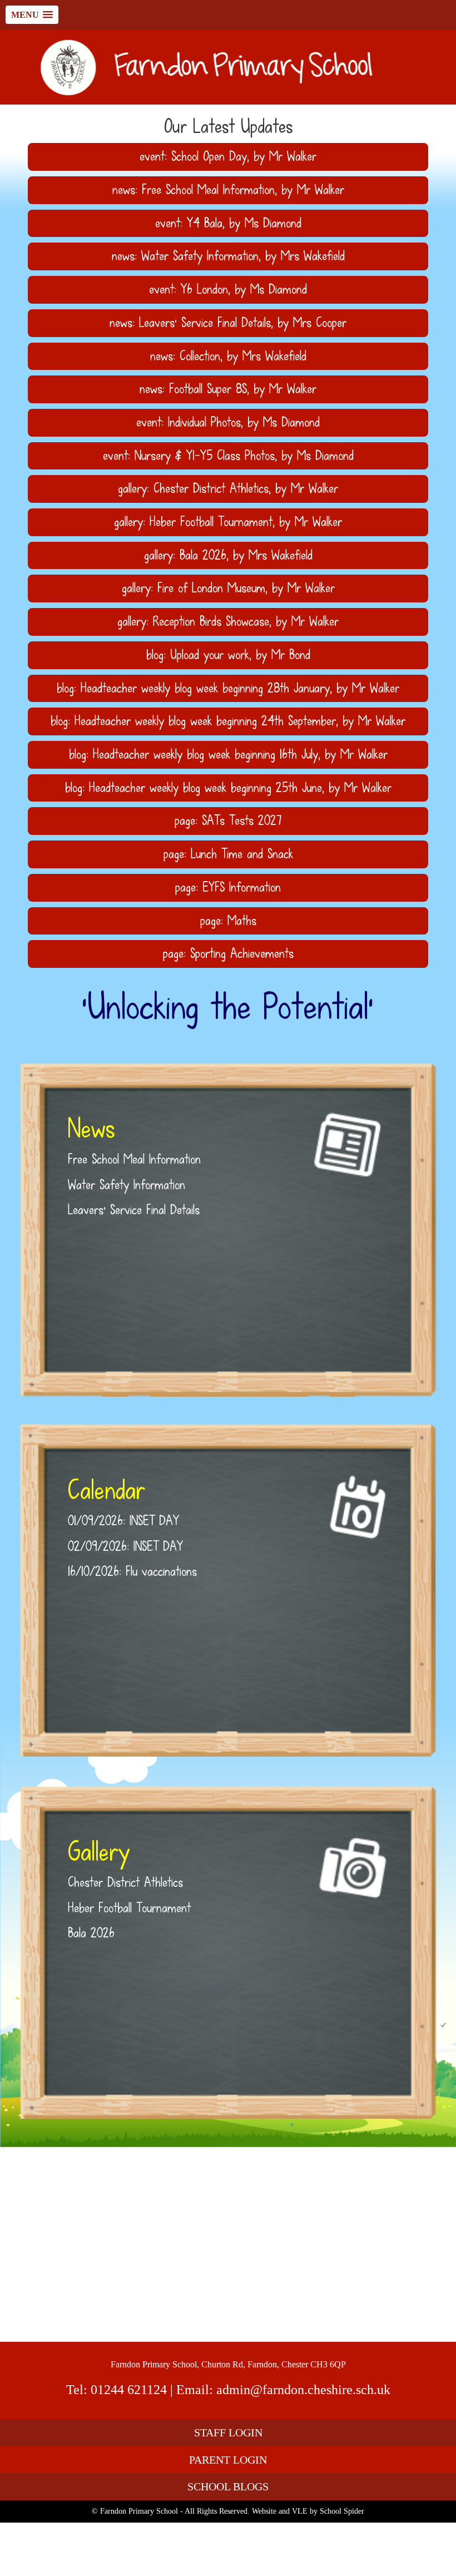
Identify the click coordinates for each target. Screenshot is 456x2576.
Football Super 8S (208, 389)
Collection (200, 356)
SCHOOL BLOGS (228, 2486)
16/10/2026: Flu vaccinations (132, 1571)
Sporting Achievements (242, 953)
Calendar (106, 1490)
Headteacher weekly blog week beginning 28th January (205, 688)
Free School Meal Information (208, 190)
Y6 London (204, 289)
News (91, 1129)
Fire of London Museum (211, 588)
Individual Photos (204, 422)
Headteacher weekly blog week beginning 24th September (205, 721)
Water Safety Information (200, 256)
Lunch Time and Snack (242, 854)
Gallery (99, 1852)
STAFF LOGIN (228, 2432)
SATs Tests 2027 (242, 820)
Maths (242, 921)
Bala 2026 (203, 555)
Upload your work (210, 655)
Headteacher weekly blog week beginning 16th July (205, 754)
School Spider (342, 2511)
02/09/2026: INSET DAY (125, 1546)
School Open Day (209, 156)
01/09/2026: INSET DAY (123, 1521)
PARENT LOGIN (228, 2460)
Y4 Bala (205, 223)
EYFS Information (242, 887)
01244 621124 (129, 2390)
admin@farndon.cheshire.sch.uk (303, 2390)
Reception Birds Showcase (211, 621)
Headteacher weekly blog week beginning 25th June (205, 788)
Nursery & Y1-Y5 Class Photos (205, 456)
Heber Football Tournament (211, 522)
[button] (32, 15)
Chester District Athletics (211, 488)
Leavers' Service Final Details (205, 323)
